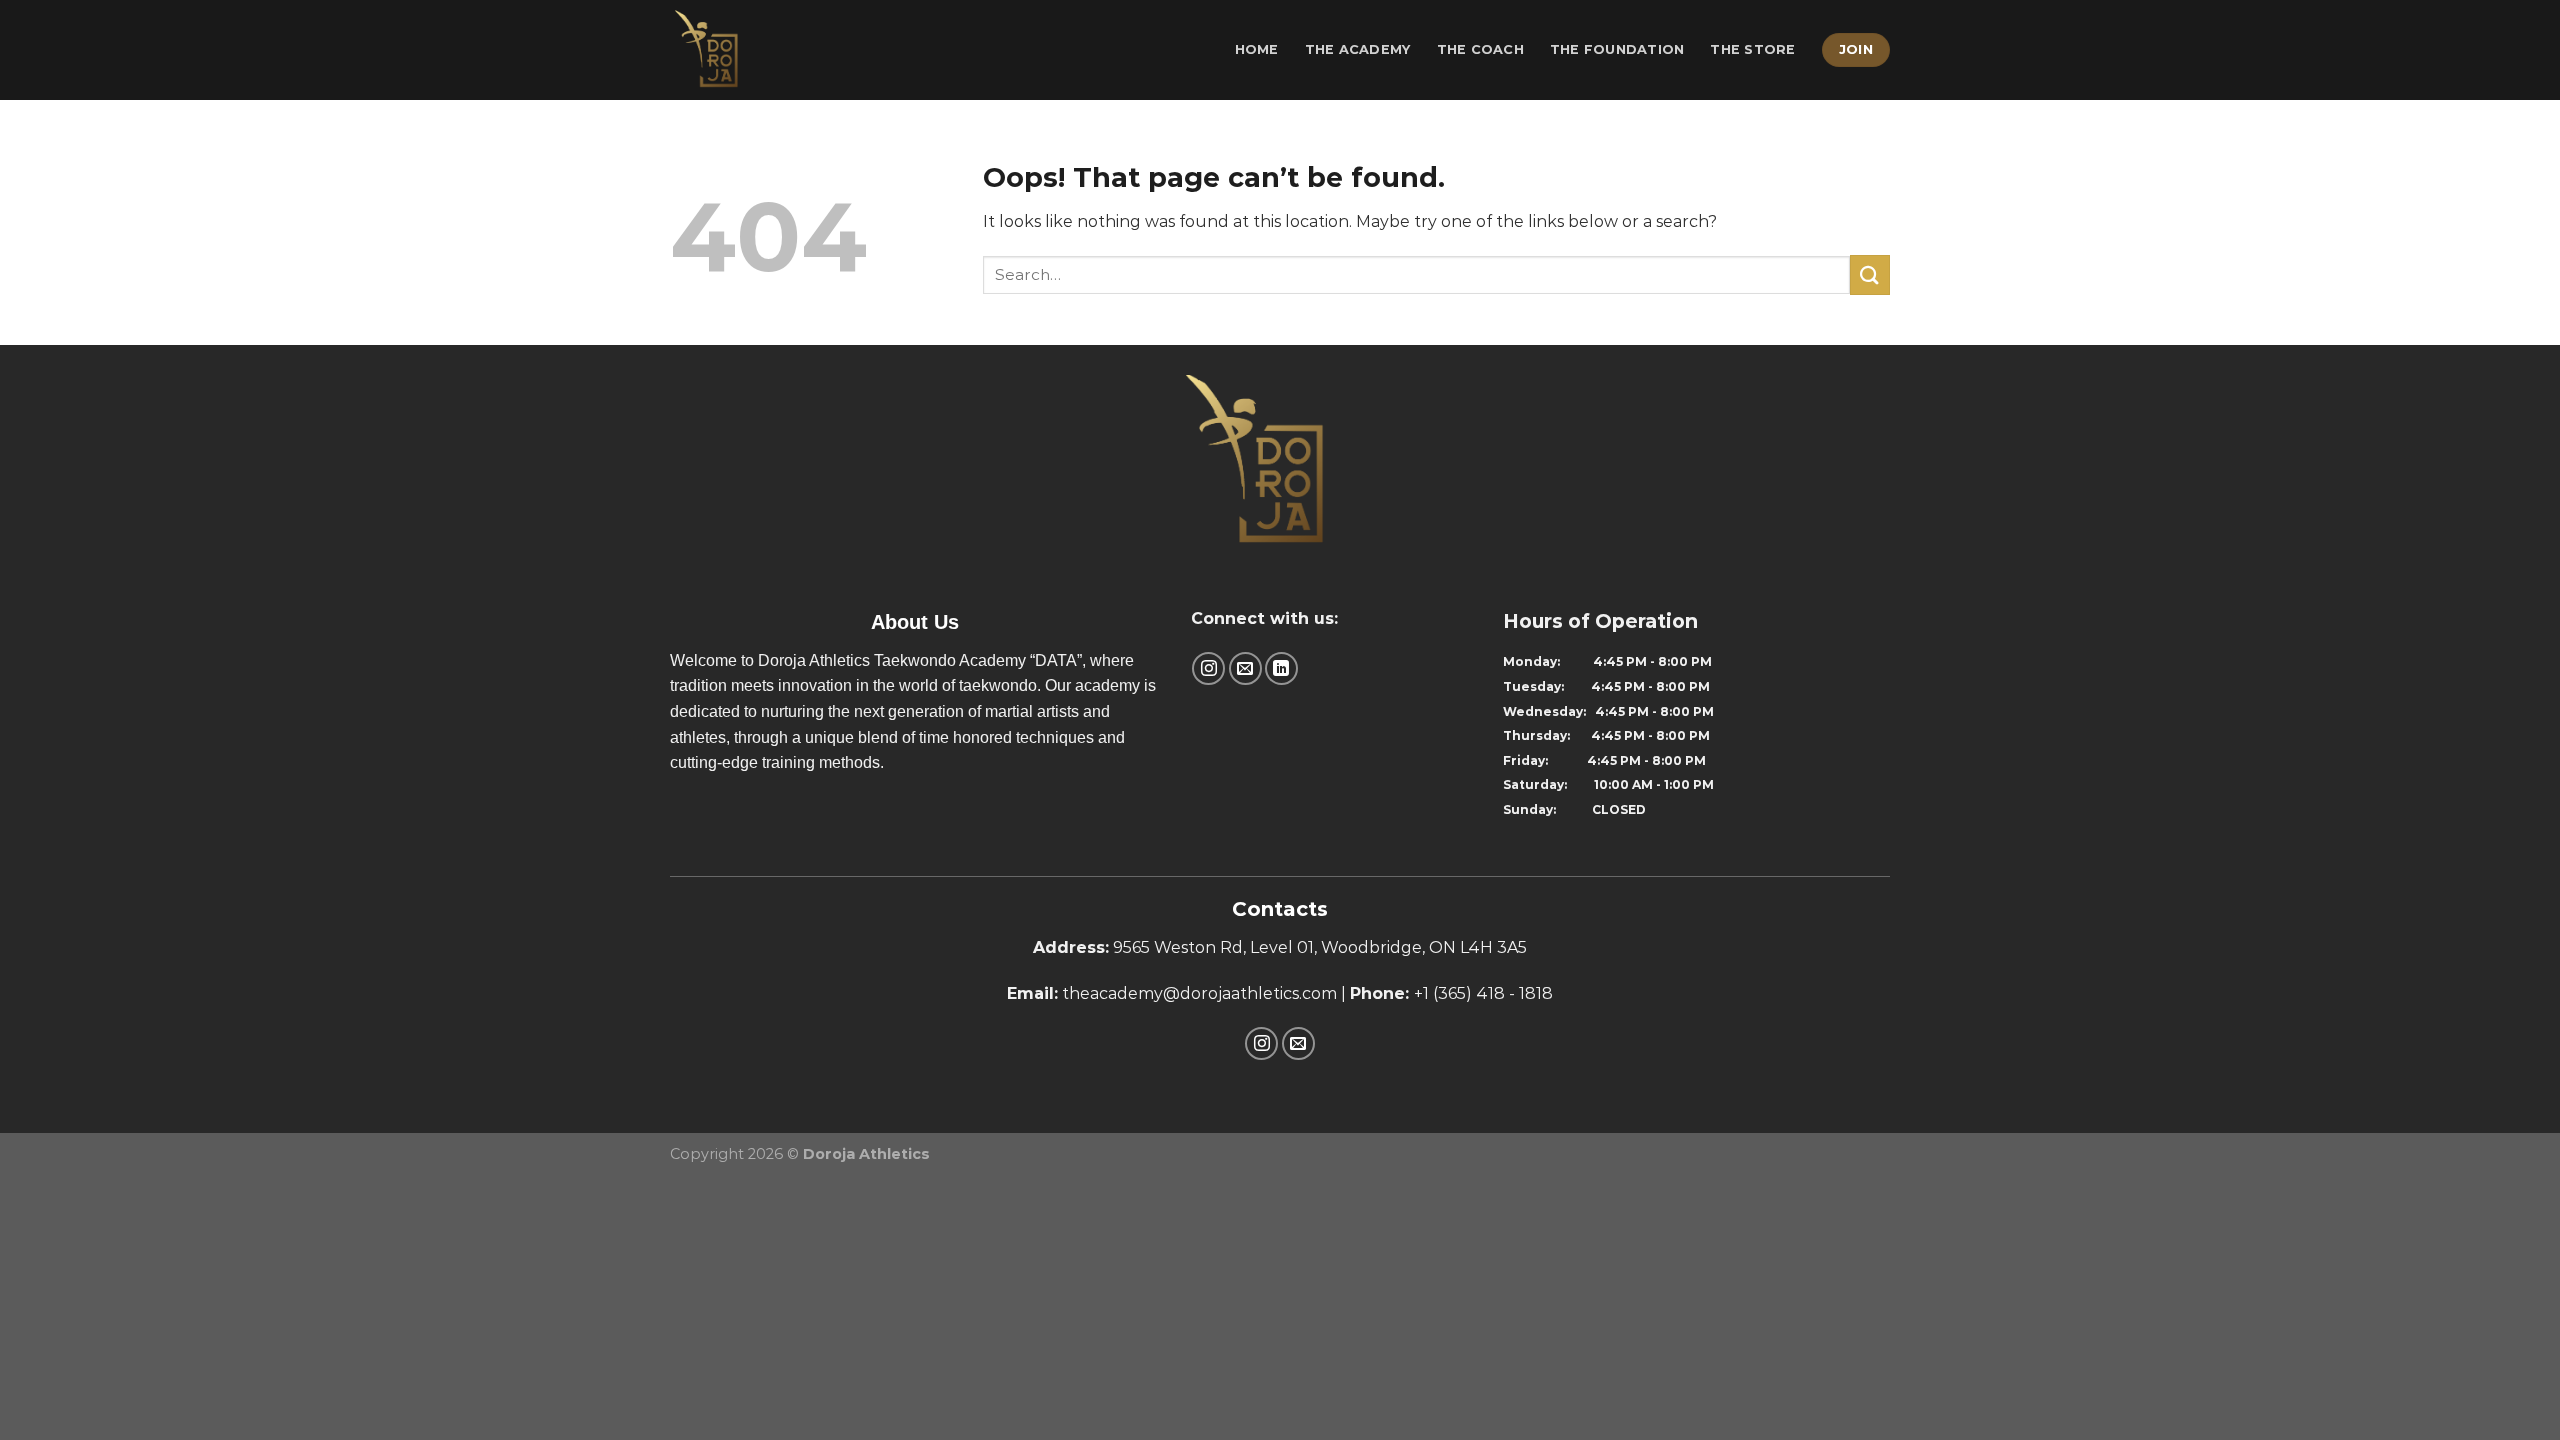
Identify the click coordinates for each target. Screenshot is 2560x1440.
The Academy (1358, 49)
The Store (1752, 49)
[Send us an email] (1245, 668)
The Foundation (1617, 49)
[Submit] (1870, 274)
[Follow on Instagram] (1208, 668)
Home (1257, 49)
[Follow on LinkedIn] (1281, 668)
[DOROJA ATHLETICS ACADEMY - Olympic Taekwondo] (758, 50)
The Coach (1480, 49)
